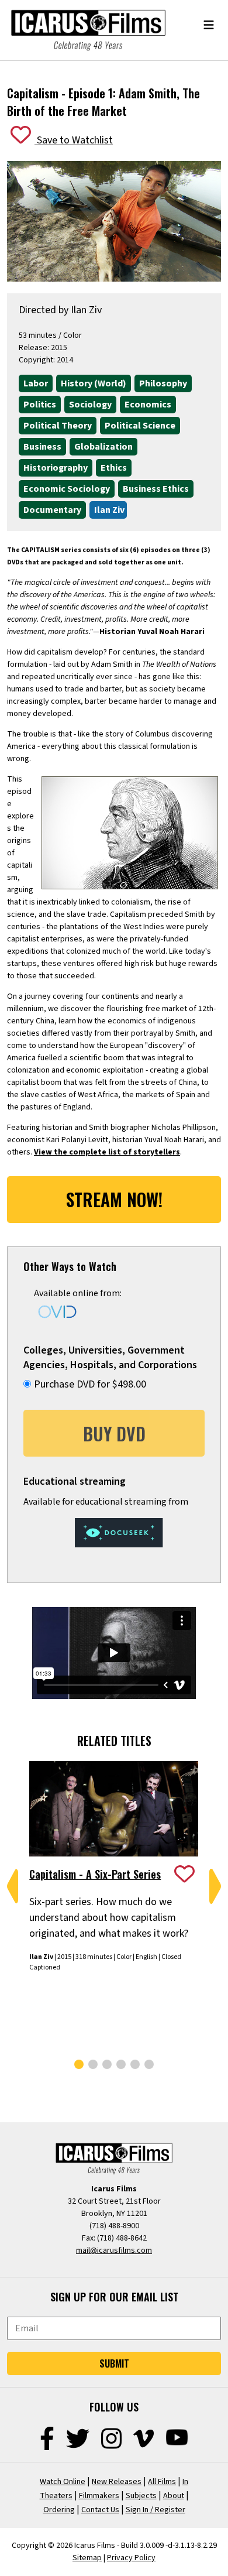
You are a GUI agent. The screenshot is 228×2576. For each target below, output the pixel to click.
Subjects (141, 2496)
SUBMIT (114, 2363)
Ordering (59, 2510)
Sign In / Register (156, 2510)
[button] (13, 1886)
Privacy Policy (131, 2558)
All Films (162, 2482)
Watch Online (63, 2482)
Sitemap (87, 2558)
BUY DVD (114, 1433)
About (174, 2496)
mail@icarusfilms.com (114, 2250)
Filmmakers (99, 2496)
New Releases (117, 2482)
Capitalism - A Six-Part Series (95, 1874)
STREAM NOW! (114, 1199)
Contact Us (100, 2510)
